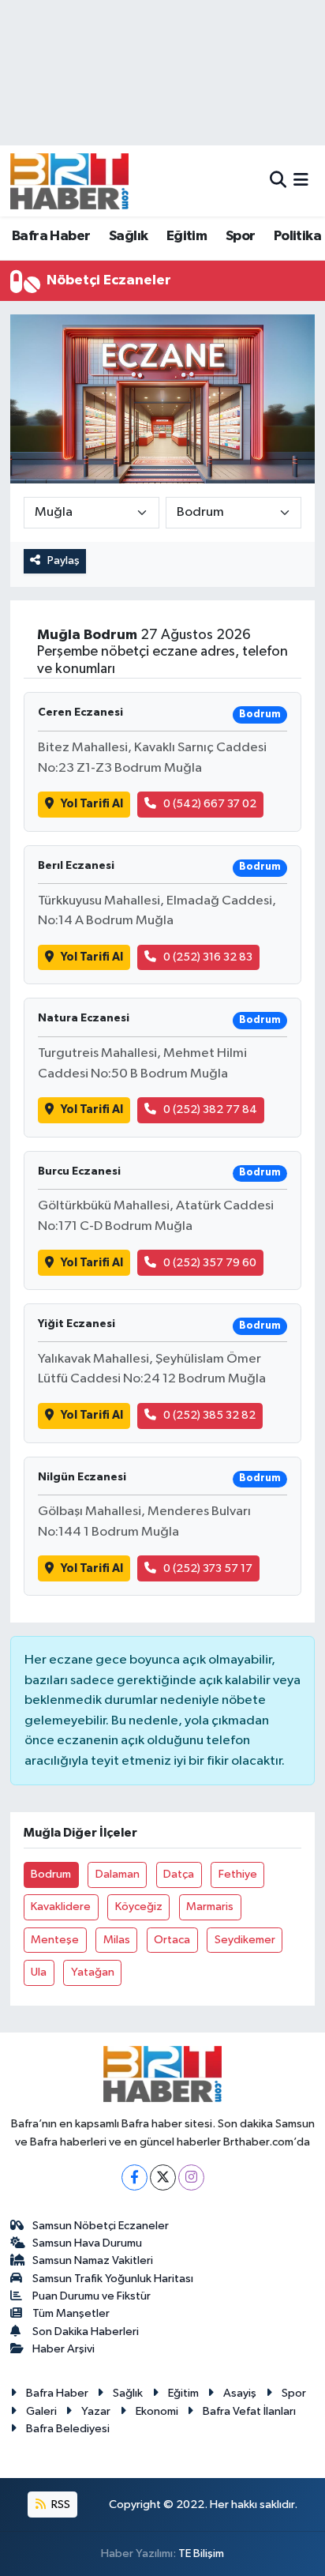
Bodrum (51, 1874)
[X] (163, 2177)
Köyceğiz (139, 1907)
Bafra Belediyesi (68, 2429)
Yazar (96, 2411)
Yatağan (93, 1972)
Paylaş (64, 560)
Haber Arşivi (64, 2349)
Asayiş (240, 2393)
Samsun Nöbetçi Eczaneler (101, 2226)
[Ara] (278, 181)
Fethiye (238, 1874)
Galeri (41, 2411)
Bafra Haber (51, 236)
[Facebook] (134, 2177)
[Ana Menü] (301, 181)
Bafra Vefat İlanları (249, 2411)
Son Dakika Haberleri (86, 2332)
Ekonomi (157, 2411)
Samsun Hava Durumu (87, 2243)
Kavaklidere (61, 1907)
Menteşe (55, 1940)
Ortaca (172, 1940)
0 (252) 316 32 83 (208, 957)
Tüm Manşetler (71, 2313)
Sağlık (128, 236)
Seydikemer (245, 1940)
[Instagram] (191, 2177)
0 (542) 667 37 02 (210, 804)
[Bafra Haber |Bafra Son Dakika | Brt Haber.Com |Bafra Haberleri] (69, 181)
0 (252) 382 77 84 (210, 1109)
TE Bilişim (201, 2553)
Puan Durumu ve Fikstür (92, 2296)
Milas (117, 1940)
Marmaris (210, 1907)
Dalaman (118, 1874)
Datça (179, 1874)
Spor (241, 236)
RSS (60, 2505)
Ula (39, 1972)
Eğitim (187, 236)
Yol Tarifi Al (92, 804)
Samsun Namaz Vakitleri (93, 2260)
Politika (297, 236)
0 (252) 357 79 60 (210, 1263)
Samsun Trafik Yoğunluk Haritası (113, 2279)
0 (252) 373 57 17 (208, 1568)
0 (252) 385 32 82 (209, 1415)
